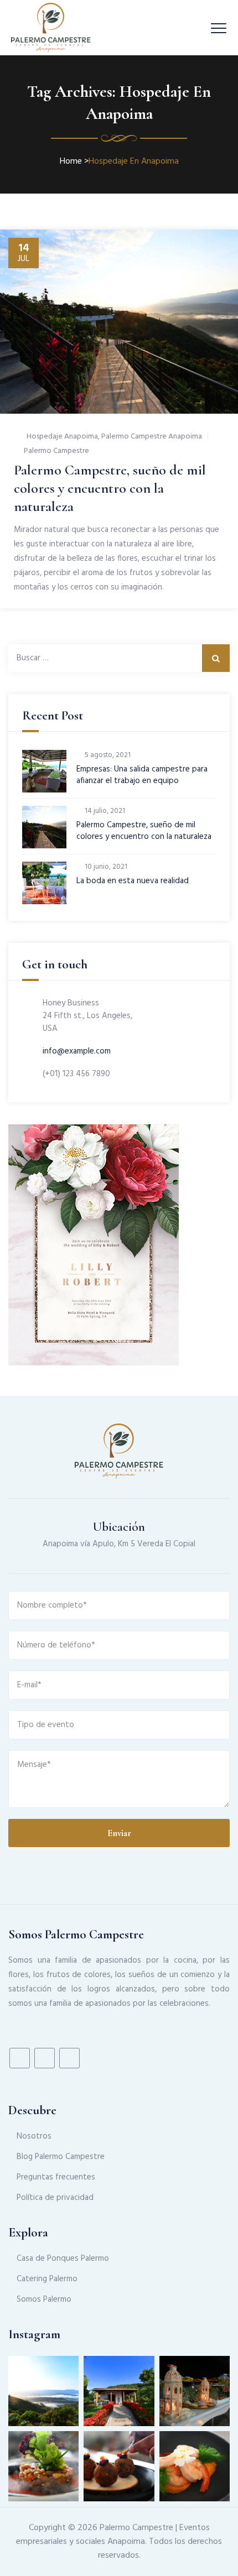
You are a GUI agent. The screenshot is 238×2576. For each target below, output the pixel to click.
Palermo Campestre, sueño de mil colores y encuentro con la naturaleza (110, 488)
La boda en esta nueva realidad (133, 881)
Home (71, 161)
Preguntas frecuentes (56, 2177)
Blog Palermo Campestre (61, 2157)
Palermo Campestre (56, 451)
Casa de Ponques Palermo (63, 2259)
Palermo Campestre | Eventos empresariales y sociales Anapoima (113, 2535)
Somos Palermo (44, 2299)
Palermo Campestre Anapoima (152, 437)
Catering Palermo (47, 2279)
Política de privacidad (55, 2198)
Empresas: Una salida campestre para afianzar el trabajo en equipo (142, 775)
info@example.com (77, 1051)
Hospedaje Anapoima (62, 437)
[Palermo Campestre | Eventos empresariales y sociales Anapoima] (51, 28)
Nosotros (34, 2136)
